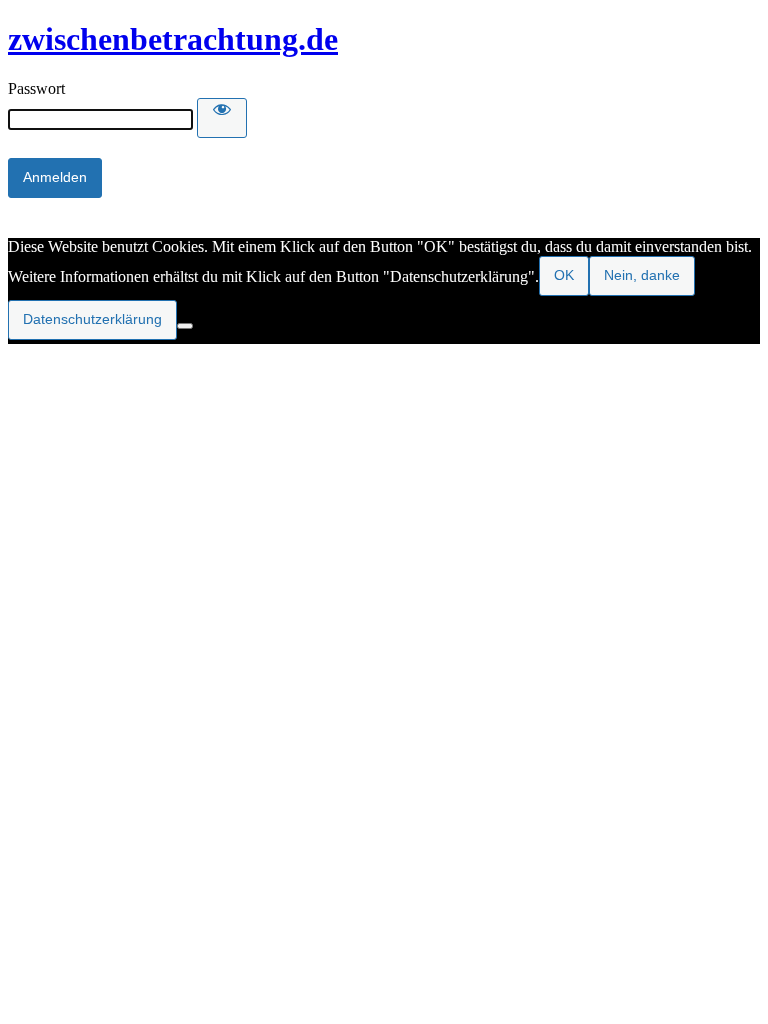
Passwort (36, 88)
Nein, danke (642, 275)
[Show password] (222, 118)
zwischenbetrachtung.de (173, 39)
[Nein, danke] (185, 326)
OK (564, 275)
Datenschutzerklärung (92, 319)
